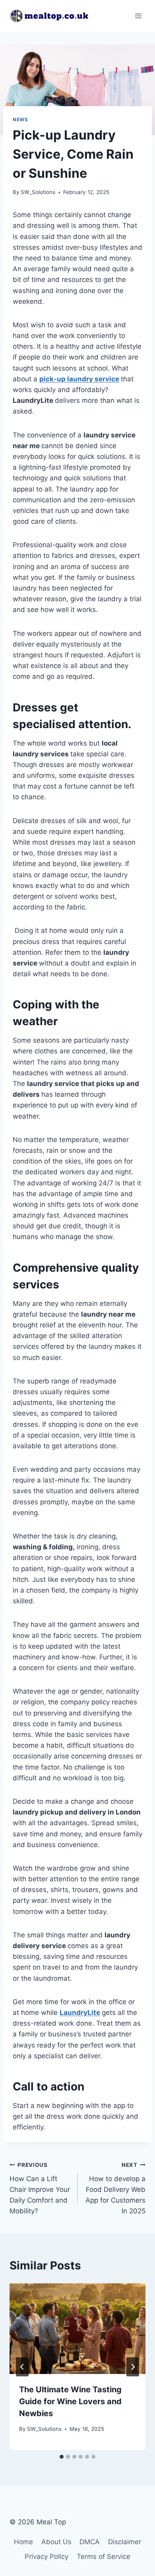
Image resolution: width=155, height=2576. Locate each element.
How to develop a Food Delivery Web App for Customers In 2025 (115, 2188)
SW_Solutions (38, 192)
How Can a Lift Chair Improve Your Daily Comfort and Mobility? (40, 2188)
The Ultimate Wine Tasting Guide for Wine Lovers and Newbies (70, 2401)
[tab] (62, 2457)
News (20, 119)
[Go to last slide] (22, 2367)
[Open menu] (138, 16)
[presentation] (77, 2329)
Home (23, 2542)
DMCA (90, 2542)
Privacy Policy (46, 2557)
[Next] (133, 2367)
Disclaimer (125, 2542)
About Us (56, 2542)
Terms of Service (104, 2557)
